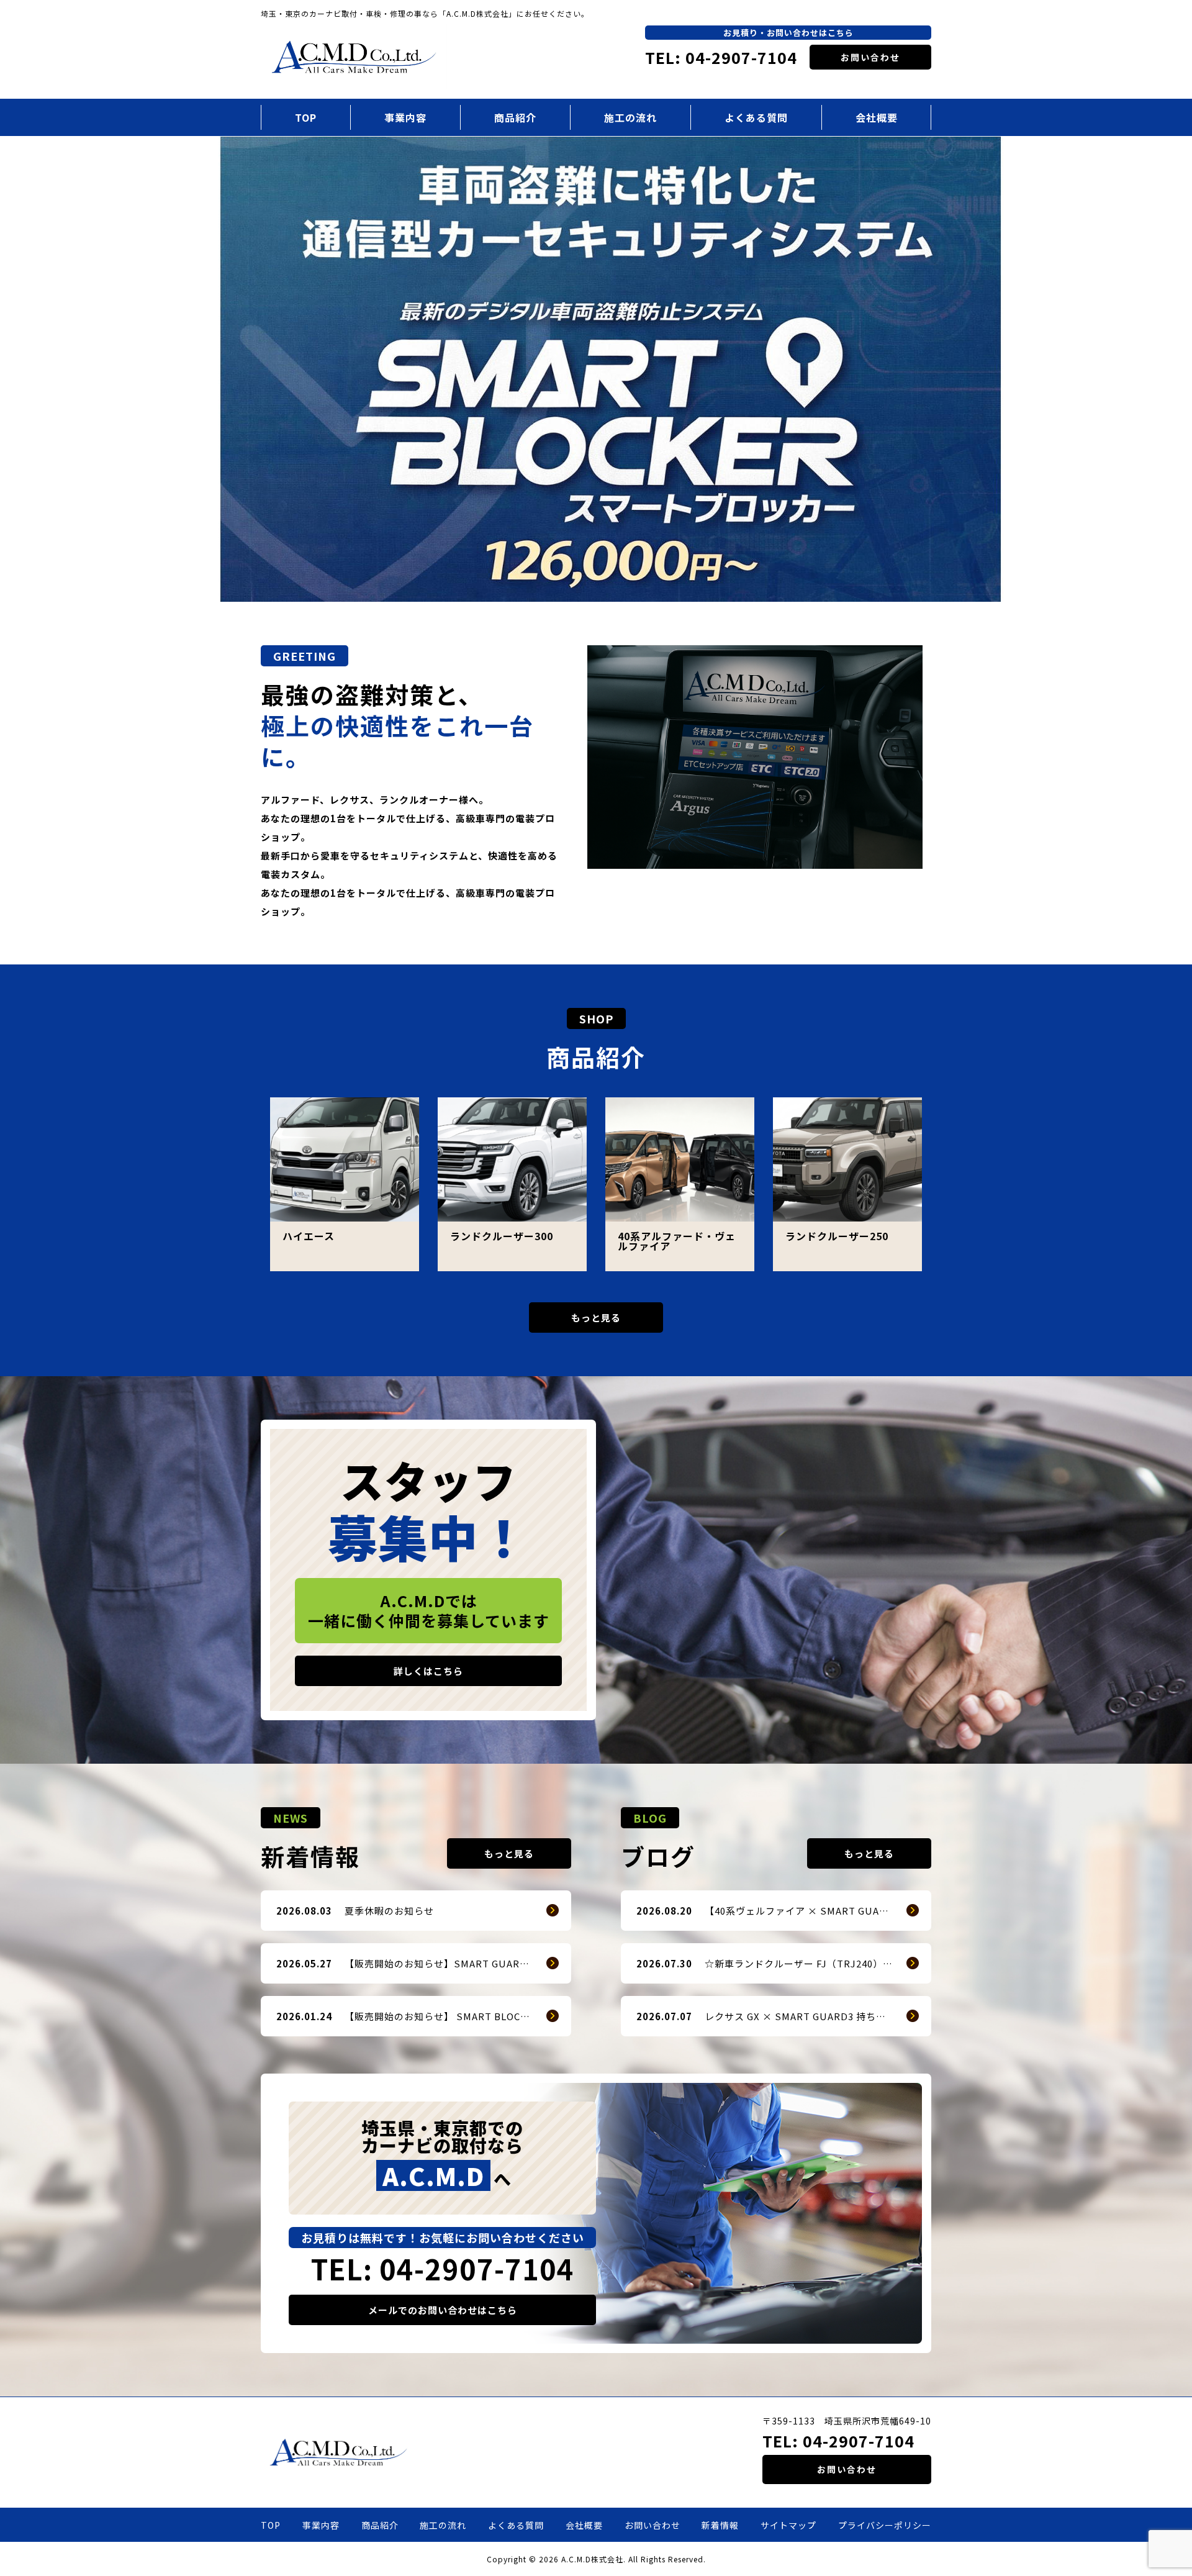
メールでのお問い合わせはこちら (443, 2310)
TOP (306, 117)
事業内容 (405, 117)
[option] (596, 369)
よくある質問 (756, 117)
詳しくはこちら (428, 1671)
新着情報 (720, 2525)
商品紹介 (515, 117)
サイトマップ (788, 2525)
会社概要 (877, 117)
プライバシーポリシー (885, 2525)
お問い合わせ (870, 57)
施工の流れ (630, 117)
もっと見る (596, 1317)
